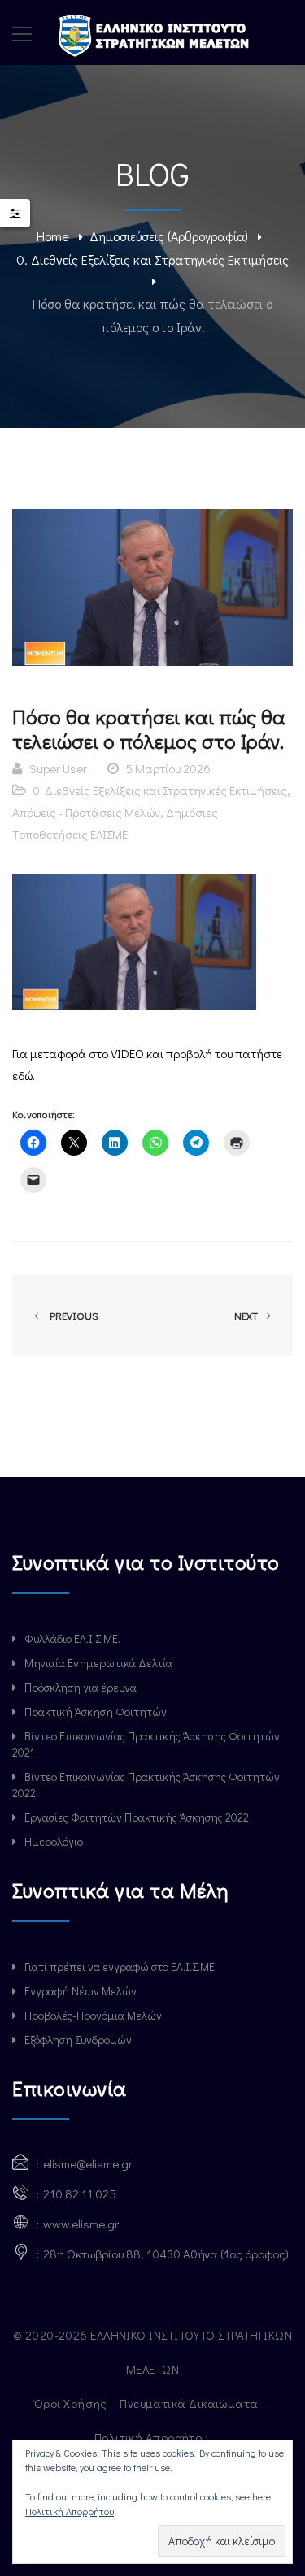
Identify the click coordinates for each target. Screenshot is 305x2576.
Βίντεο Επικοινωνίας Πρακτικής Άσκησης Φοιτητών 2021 (146, 1744)
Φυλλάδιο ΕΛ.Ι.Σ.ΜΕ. (72, 1638)
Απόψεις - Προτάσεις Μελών (86, 812)
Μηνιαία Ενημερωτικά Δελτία (98, 1663)
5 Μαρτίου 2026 (168, 768)
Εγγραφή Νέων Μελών (81, 1991)
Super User (58, 768)
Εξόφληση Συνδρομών (78, 2040)
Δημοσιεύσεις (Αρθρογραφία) (169, 236)
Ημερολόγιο (54, 1841)
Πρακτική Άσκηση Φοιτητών (96, 1712)
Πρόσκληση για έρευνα (81, 1687)
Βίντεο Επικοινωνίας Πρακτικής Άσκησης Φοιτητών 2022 (146, 1785)
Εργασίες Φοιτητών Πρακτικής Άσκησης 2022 (137, 1817)
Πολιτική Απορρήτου (153, 2437)
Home (53, 236)
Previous (72, 1315)
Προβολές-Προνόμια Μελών (93, 2015)
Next (247, 1315)
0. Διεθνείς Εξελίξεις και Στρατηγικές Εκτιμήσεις (152, 259)
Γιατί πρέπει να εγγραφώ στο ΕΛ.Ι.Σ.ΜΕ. (121, 1967)
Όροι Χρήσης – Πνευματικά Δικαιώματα (148, 2403)
